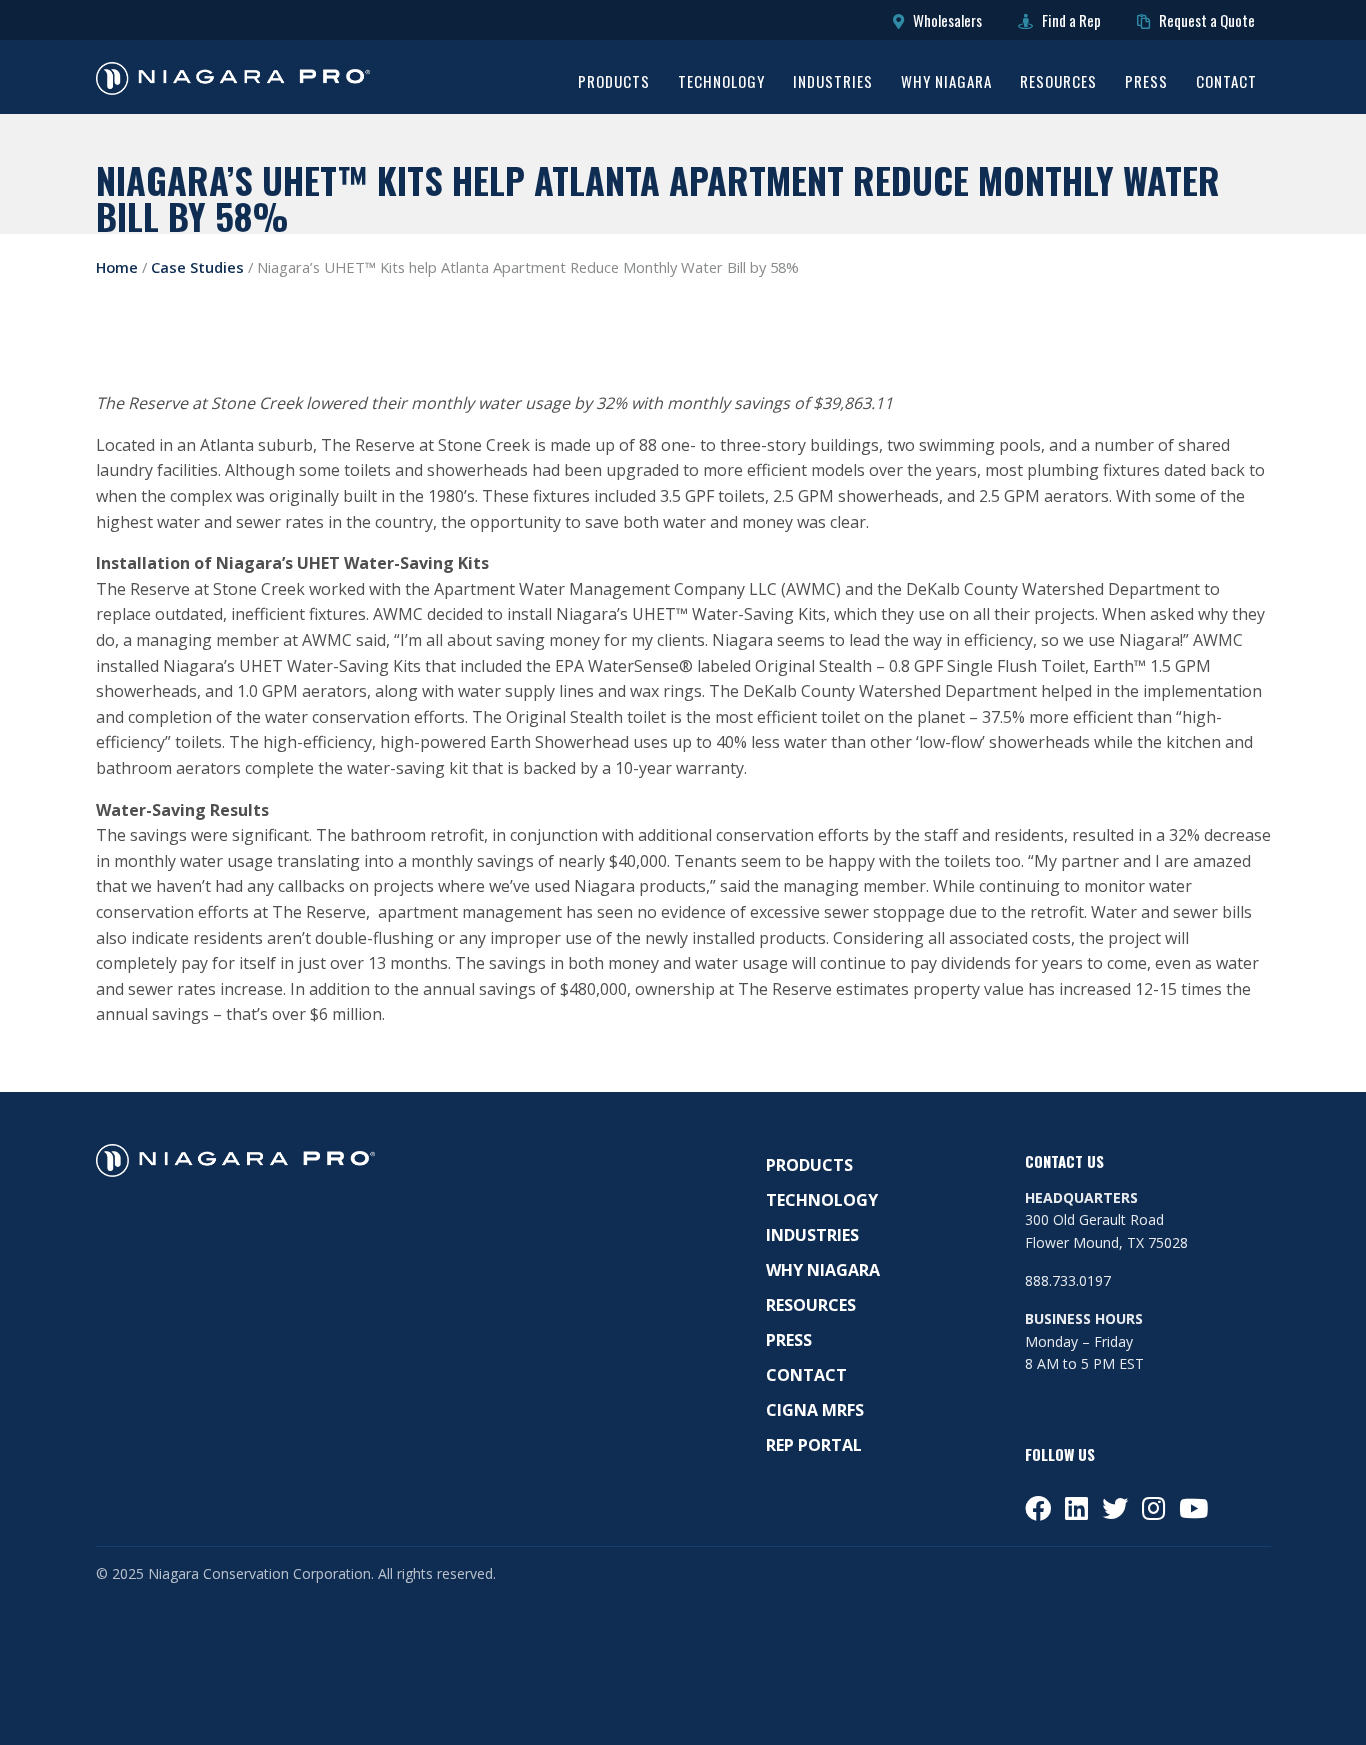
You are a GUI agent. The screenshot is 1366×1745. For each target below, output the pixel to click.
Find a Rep (1070, 20)
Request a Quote (1205, 20)
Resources (1058, 83)
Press (1146, 83)
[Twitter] (1115, 1508)
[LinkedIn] (1076, 1508)
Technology (721, 83)
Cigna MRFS (815, 1410)
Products (614, 83)
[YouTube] (1193, 1508)
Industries (833, 83)
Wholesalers (946, 20)
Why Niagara (946, 83)
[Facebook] (1038, 1508)
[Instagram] (1153, 1508)
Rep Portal (814, 1445)
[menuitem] (614, 84)
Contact (1226, 83)
